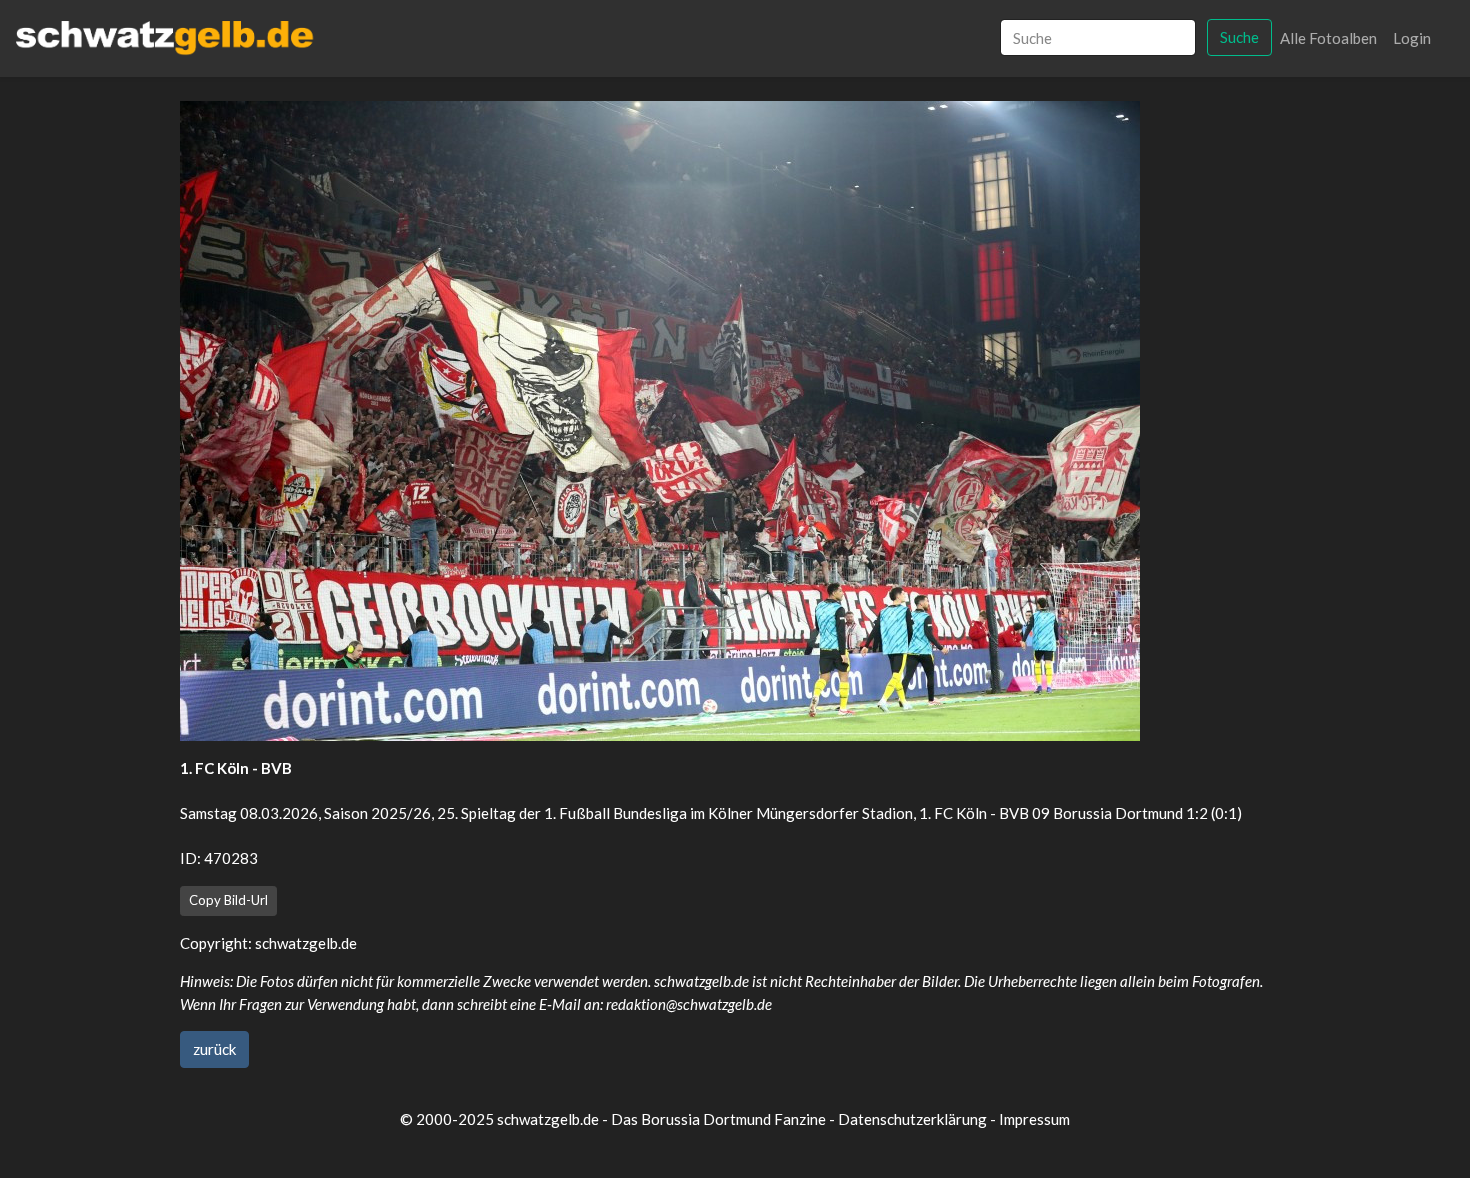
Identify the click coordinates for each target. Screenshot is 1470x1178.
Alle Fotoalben (1328, 38)
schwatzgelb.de (306, 943)
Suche (1239, 37)
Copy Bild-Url (228, 900)
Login (1412, 38)
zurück (214, 1049)
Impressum (1034, 1119)
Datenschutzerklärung (912, 1119)
